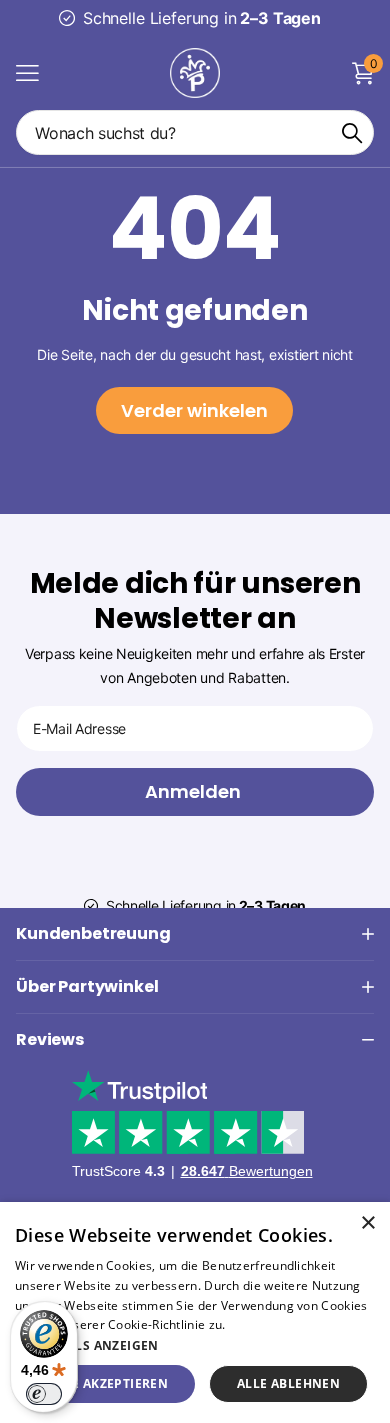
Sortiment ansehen (27, 72)
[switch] (44, 1394)
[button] (195, 1345)
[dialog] (195, 1312)
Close (195, 934)
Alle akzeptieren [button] (108, 1383)
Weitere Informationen (295, 1324)
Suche (352, 132)
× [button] (367, 1223)
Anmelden (195, 791)
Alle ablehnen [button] (288, 1383)
